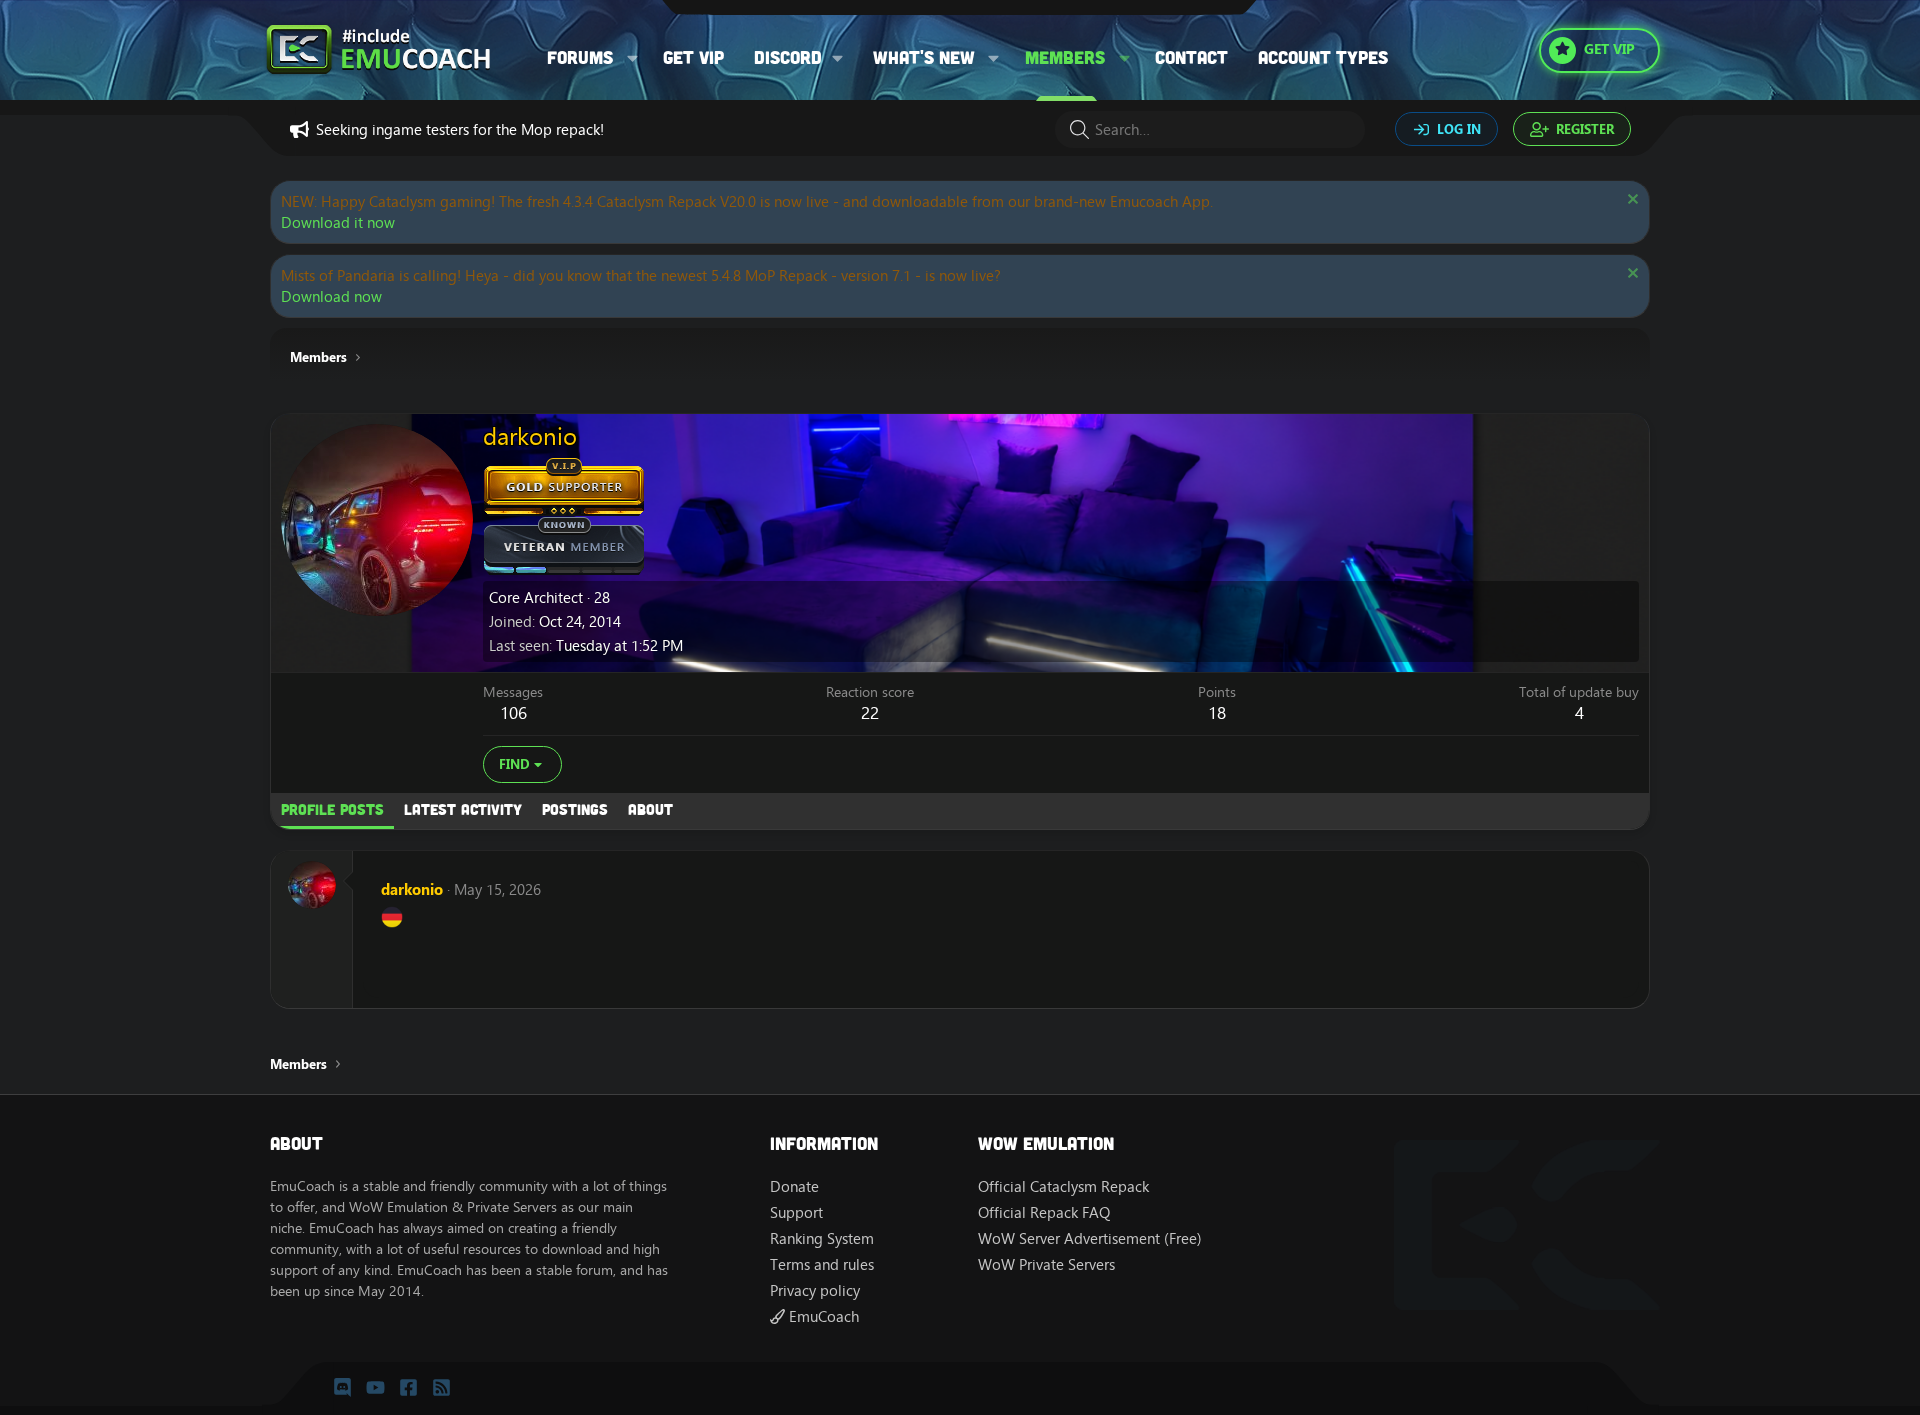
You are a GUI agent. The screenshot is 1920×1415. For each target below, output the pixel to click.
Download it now (338, 222)
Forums (580, 57)
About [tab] (650, 809)
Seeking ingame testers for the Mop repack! (460, 129)
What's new (924, 57)
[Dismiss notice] (1630, 201)
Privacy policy (815, 1290)
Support (796, 1212)
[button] (633, 57)
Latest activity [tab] (463, 809)
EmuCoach (822, 1316)
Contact (1191, 57)
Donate (794, 1186)
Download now (331, 296)
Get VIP (693, 57)
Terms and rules (822, 1264)
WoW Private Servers (1046, 1264)
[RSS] (441, 1388)
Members (1065, 57)
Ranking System (822, 1238)
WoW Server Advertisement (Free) (1090, 1238)
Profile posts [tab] (332, 809)
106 (513, 713)
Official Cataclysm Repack (1063, 1186)
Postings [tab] (575, 809)
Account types (1323, 57)
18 (1217, 713)
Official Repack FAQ (1044, 1212)
